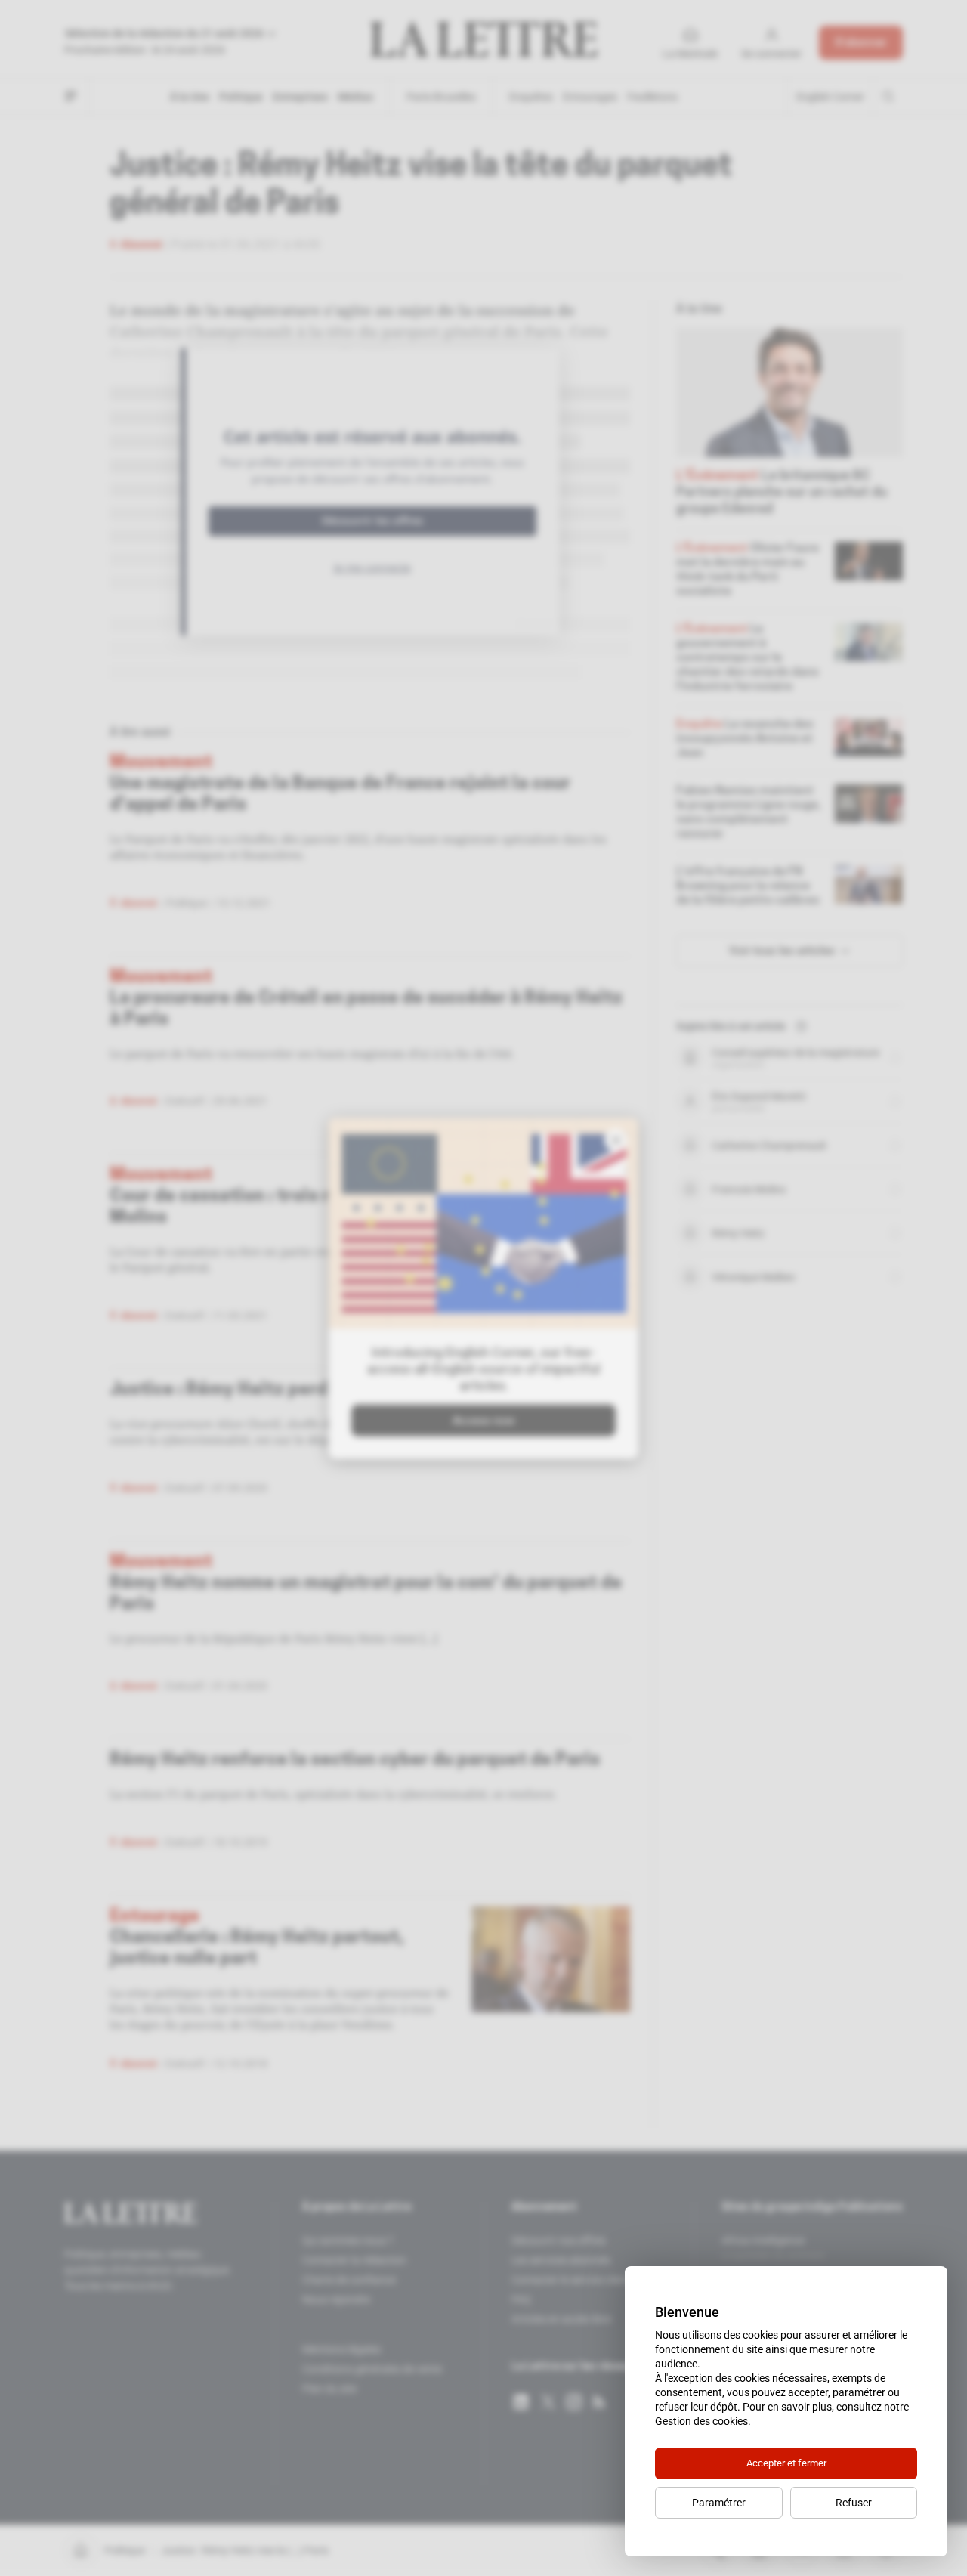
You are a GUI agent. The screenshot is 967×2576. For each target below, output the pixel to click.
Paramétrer (719, 2503)
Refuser (854, 2503)
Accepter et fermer (786, 2463)
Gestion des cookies (701, 2421)
